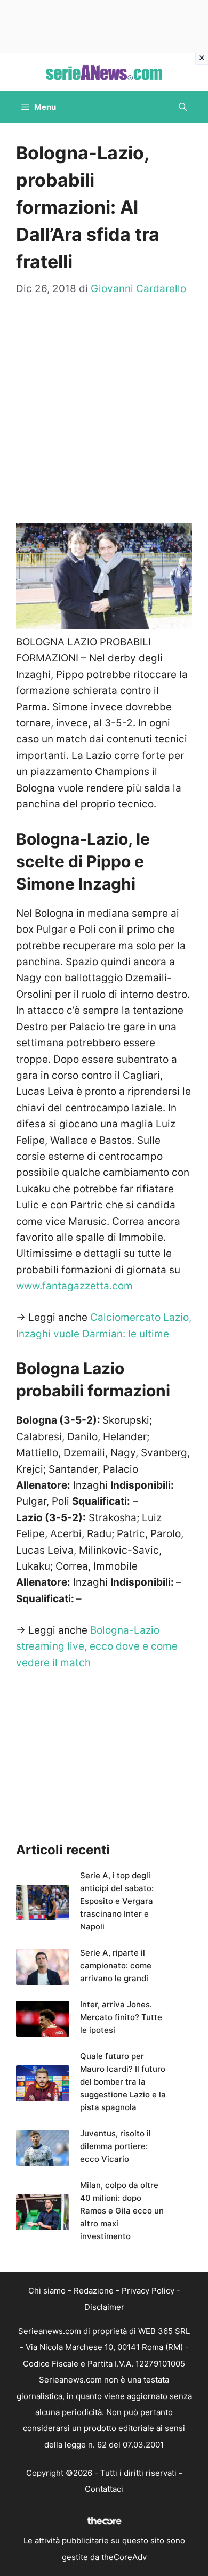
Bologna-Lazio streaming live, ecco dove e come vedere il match (97, 1646)
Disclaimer (104, 2307)
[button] (183, 107)
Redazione (94, 2291)
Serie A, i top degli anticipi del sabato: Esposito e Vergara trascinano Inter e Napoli (117, 1901)
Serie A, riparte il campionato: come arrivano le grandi (116, 1965)
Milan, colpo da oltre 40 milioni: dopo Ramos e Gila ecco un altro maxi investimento (122, 2211)
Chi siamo (47, 2291)
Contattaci (104, 2489)
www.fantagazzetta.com (74, 1286)
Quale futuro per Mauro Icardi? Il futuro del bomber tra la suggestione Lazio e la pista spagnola (123, 2082)
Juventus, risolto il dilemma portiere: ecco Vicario (115, 2146)
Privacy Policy (148, 2291)
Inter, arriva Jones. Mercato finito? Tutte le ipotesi (121, 2017)
